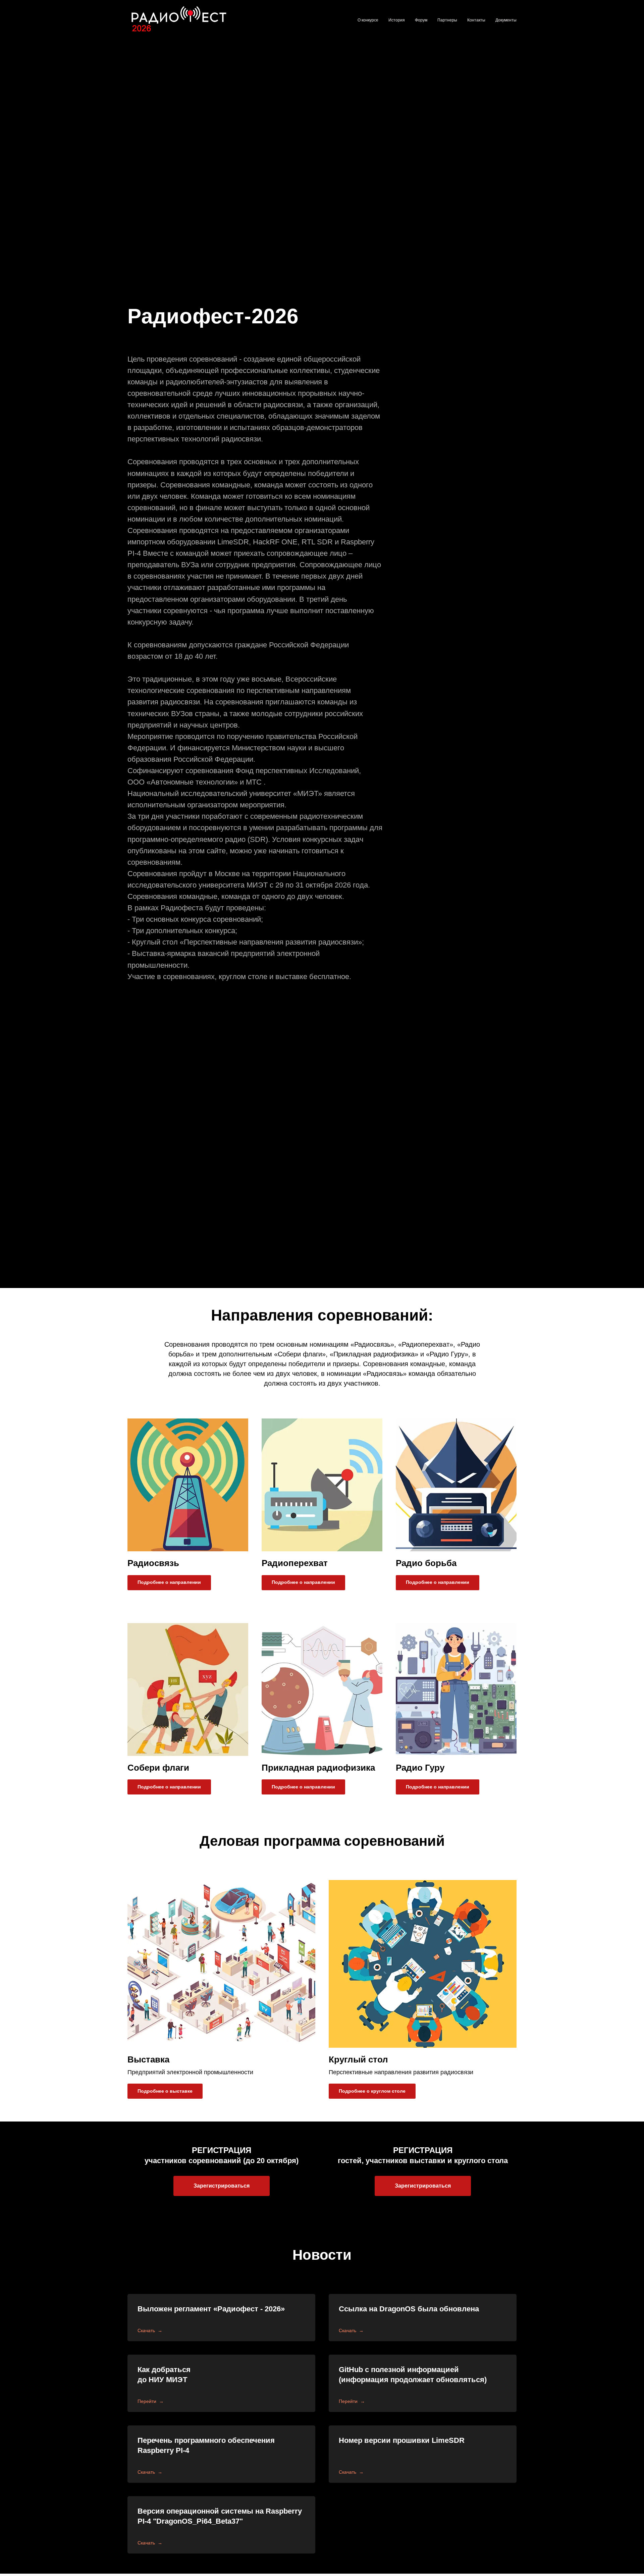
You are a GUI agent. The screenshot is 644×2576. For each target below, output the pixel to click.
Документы (506, 20)
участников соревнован (188, 2161)
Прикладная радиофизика (318, 1768)
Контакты (476, 20)
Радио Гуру (420, 1768)
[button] (222, 2186)
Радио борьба (426, 1563)
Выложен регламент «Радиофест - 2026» (211, 2309)
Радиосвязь (153, 1563)
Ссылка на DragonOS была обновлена (409, 2309)
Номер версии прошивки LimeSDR (402, 2440)
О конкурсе (368, 20)
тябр (283, 2161)
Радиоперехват (295, 1563)
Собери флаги (158, 1768)
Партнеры (447, 20)
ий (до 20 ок (253, 2161)
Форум (421, 20)
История (397, 20)
